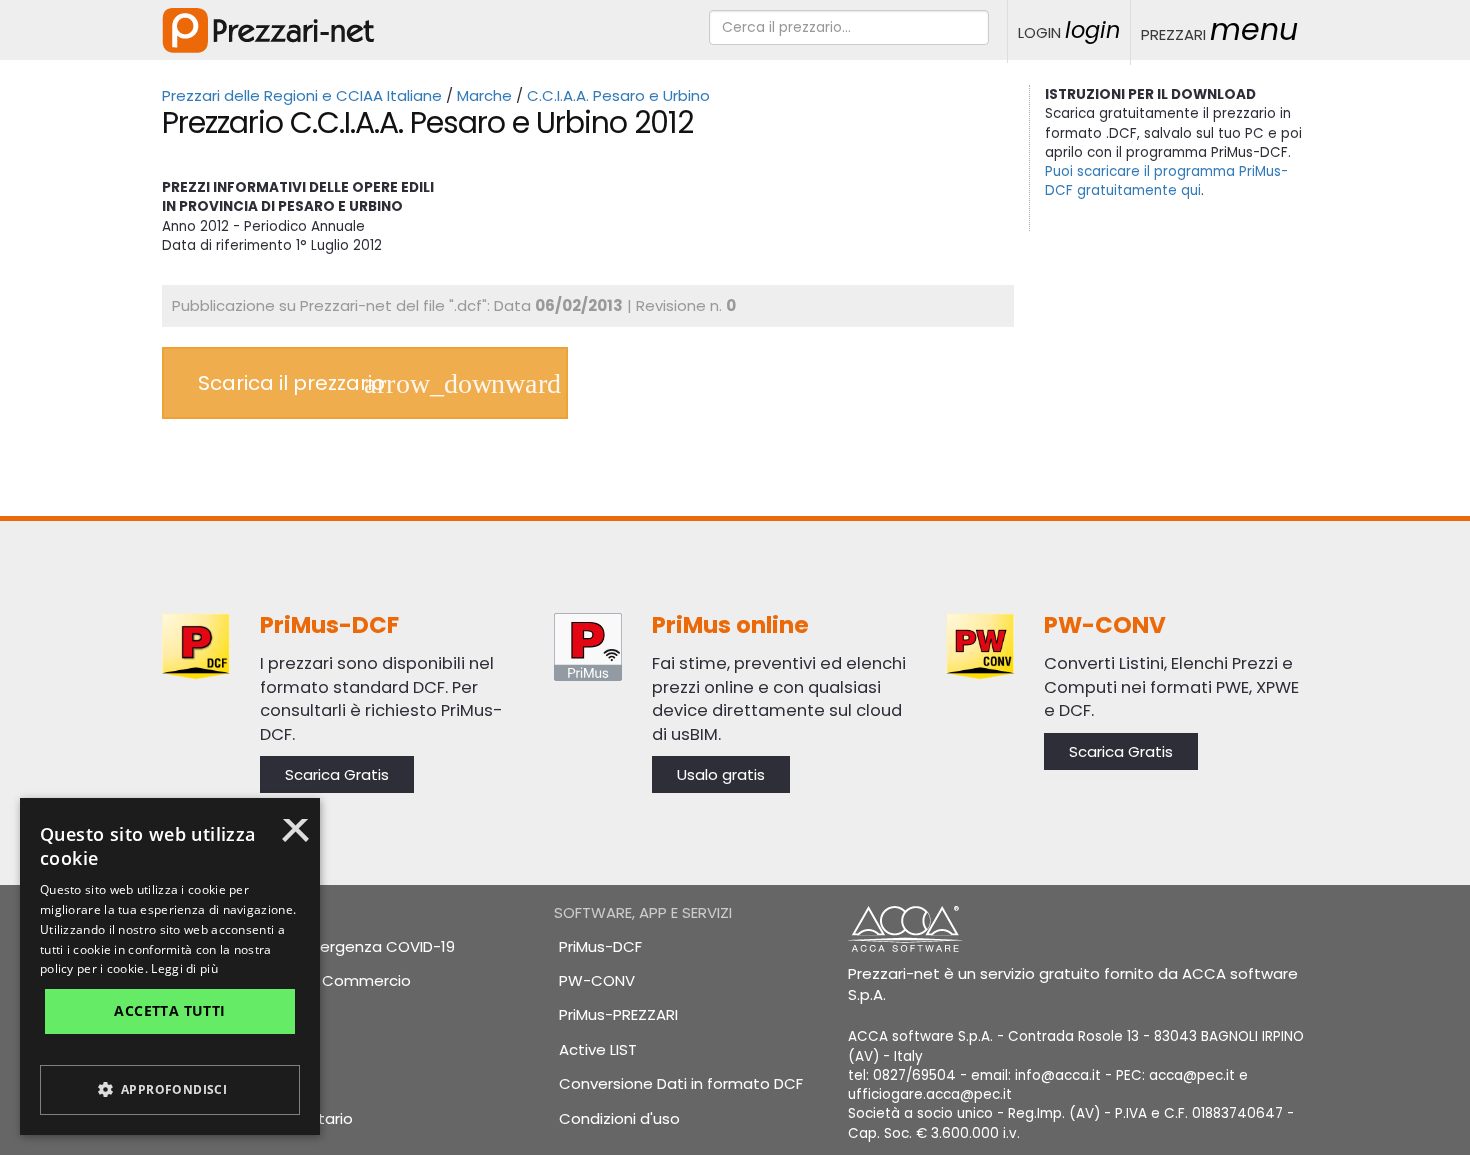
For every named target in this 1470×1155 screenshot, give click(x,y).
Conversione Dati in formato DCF (681, 1083)
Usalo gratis (721, 774)
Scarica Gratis (337, 774)
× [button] (295, 837)
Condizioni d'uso (619, 1118)
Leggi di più (184, 968)
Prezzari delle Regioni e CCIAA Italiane (302, 95)
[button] (170, 1090)
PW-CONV (597, 980)
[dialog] (170, 966)
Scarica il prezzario (291, 383)
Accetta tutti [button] (169, 1010)
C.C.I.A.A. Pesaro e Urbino (618, 95)
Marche (484, 95)
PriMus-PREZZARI (618, 1014)
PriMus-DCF (600, 946)
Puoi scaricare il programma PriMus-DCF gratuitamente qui (1166, 181)
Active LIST (598, 1049)
